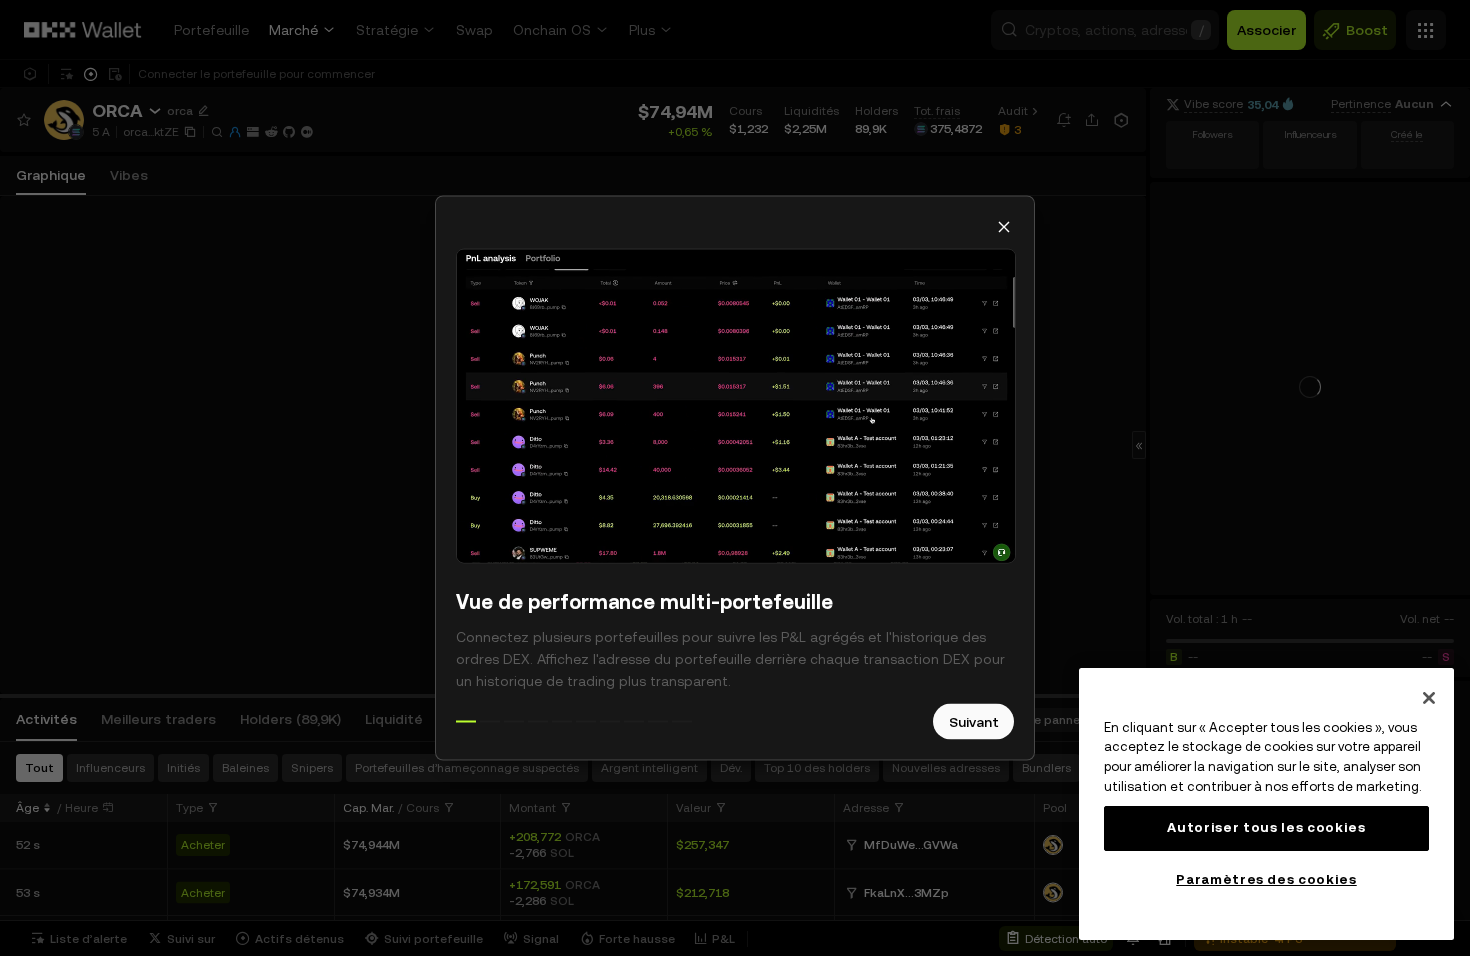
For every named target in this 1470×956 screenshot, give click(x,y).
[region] (1266, 804)
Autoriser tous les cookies (1266, 827)
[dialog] (735, 478)
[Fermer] (1429, 698)
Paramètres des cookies (1266, 879)
